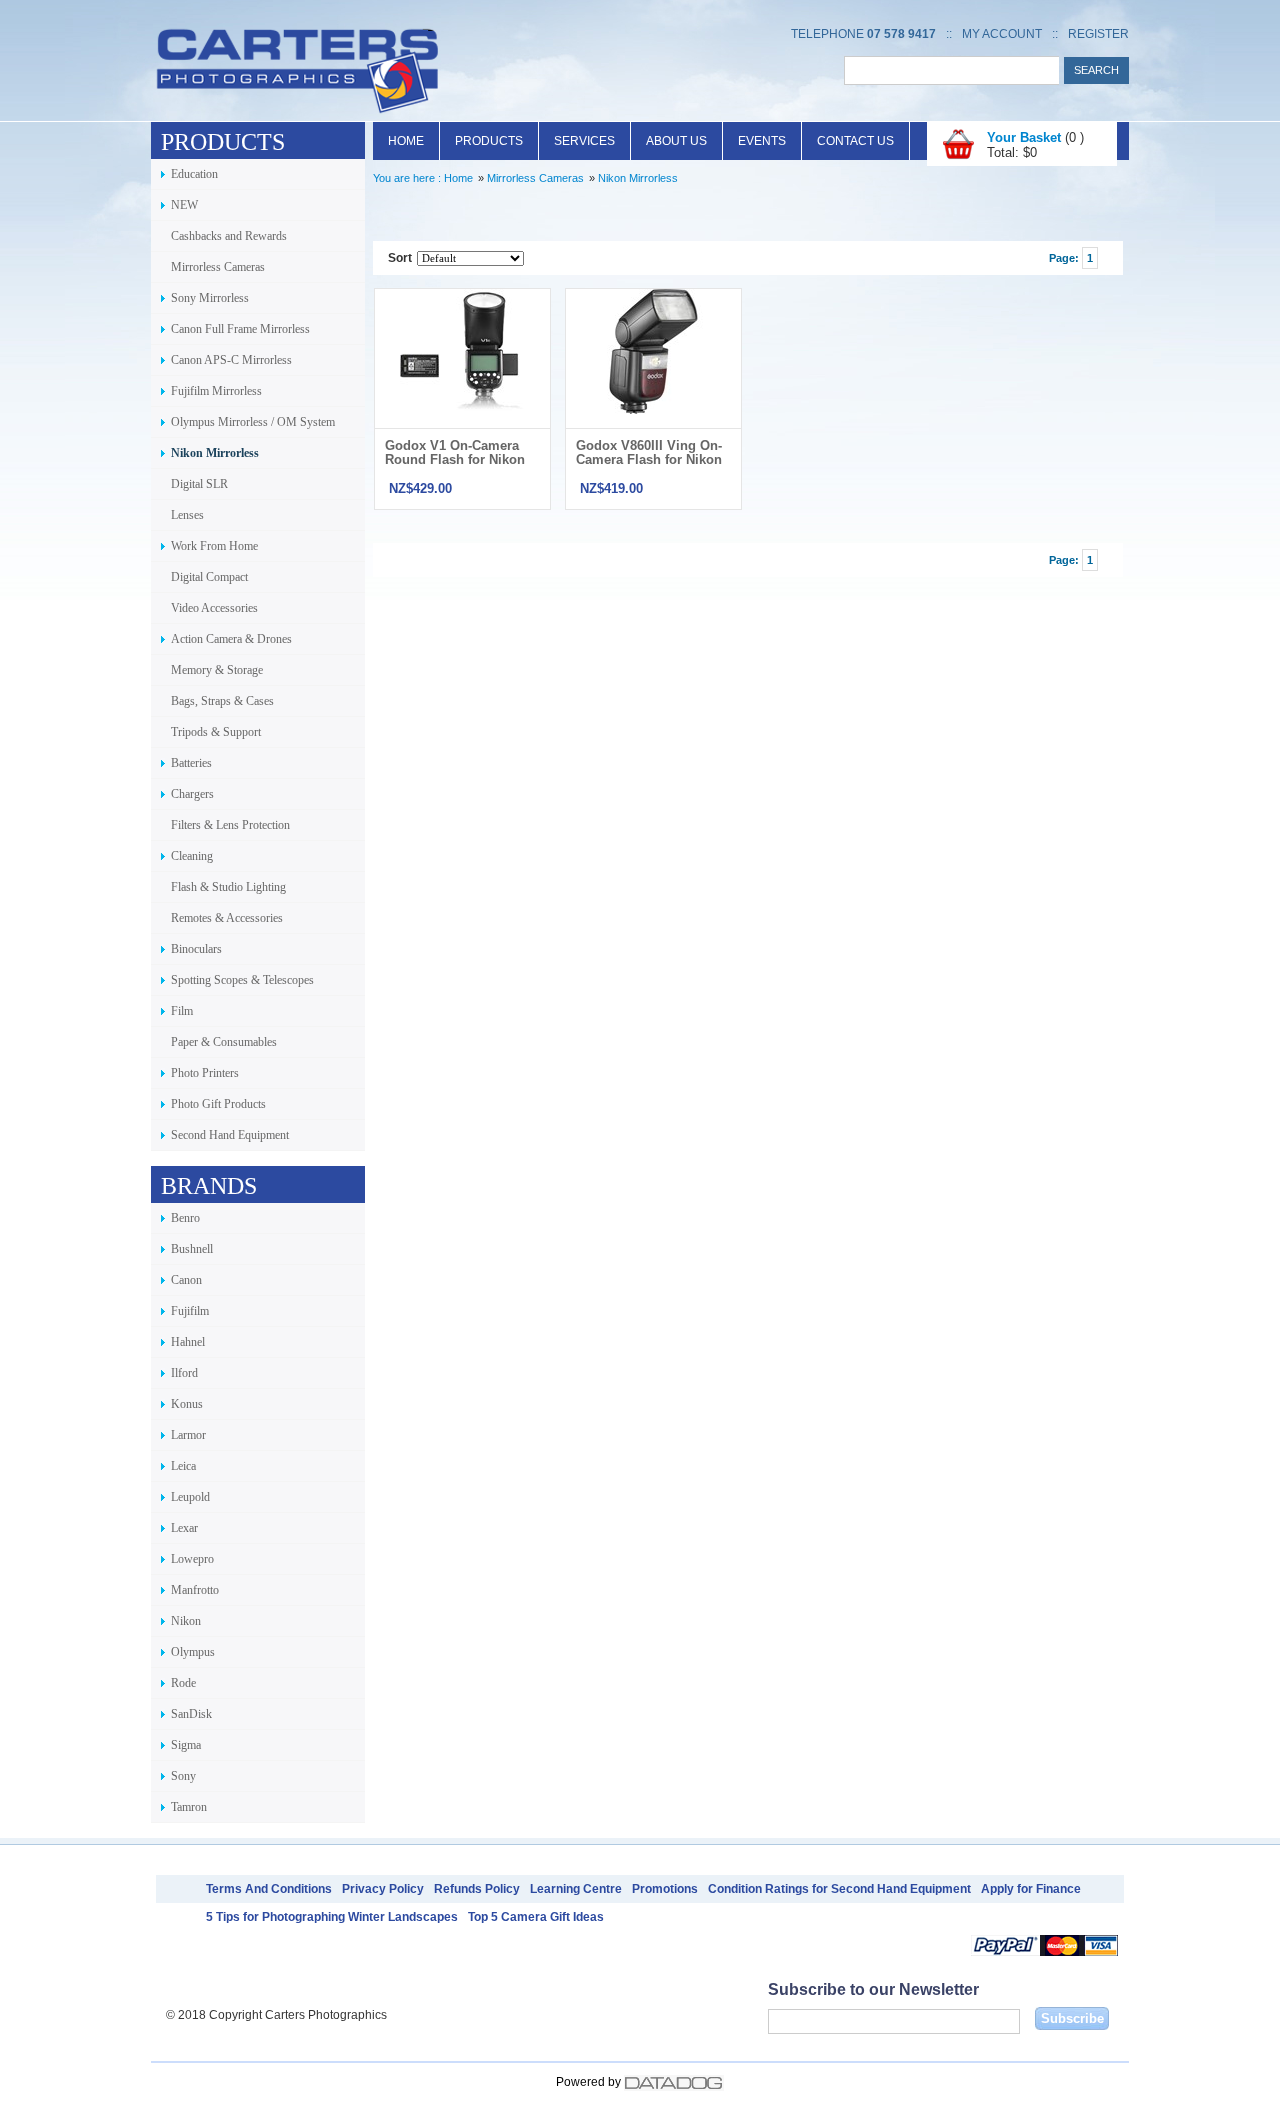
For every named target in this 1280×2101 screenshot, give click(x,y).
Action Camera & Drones (231, 639)
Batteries (191, 763)
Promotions (665, 1889)
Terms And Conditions (269, 1889)
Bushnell (192, 1249)
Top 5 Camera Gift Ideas (536, 1917)
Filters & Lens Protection (230, 825)
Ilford (184, 1373)
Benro (185, 1218)
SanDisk (191, 1714)
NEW (184, 205)
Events (762, 141)
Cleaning (192, 856)
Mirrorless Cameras (218, 267)
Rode (183, 1683)
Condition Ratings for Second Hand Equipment (839, 1889)
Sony (183, 1776)
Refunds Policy (477, 1889)
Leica (183, 1466)
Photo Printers (205, 1073)
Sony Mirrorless (210, 298)
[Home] (297, 113)
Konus (187, 1404)
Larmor (188, 1435)
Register (1098, 34)
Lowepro (192, 1559)
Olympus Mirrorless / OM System (253, 422)
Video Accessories (214, 608)
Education (194, 174)
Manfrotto (195, 1590)
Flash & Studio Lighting (228, 887)
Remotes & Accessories (227, 918)
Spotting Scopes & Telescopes (242, 980)
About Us (676, 141)
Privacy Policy (383, 1889)
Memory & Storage (217, 670)
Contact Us (855, 141)
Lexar (184, 1528)
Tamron (189, 1807)
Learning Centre (576, 1889)
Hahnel (188, 1342)
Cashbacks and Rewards (229, 236)
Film (182, 1011)
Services (584, 141)
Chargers (192, 794)
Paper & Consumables (224, 1042)
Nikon (186, 1621)
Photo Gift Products (218, 1104)
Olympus (193, 1652)
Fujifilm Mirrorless (216, 391)
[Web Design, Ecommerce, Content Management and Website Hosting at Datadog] (674, 2082)
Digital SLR (199, 484)
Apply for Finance (1031, 1889)
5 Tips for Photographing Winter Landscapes (332, 1917)
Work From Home (214, 546)
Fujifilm (190, 1311)
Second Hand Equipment (230, 1135)
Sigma (186, 1745)
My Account (1002, 34)
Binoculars (196, 949)
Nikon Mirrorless (215, 453)
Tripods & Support (216, 732)
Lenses (187, 515)
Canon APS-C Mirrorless (231, 360)
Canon (186, 1280)
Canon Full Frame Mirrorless (240, 329)
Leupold (190, 1497)
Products (489, 141)
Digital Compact (209, 577)
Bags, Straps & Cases (222, 701)
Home (406, 141)
